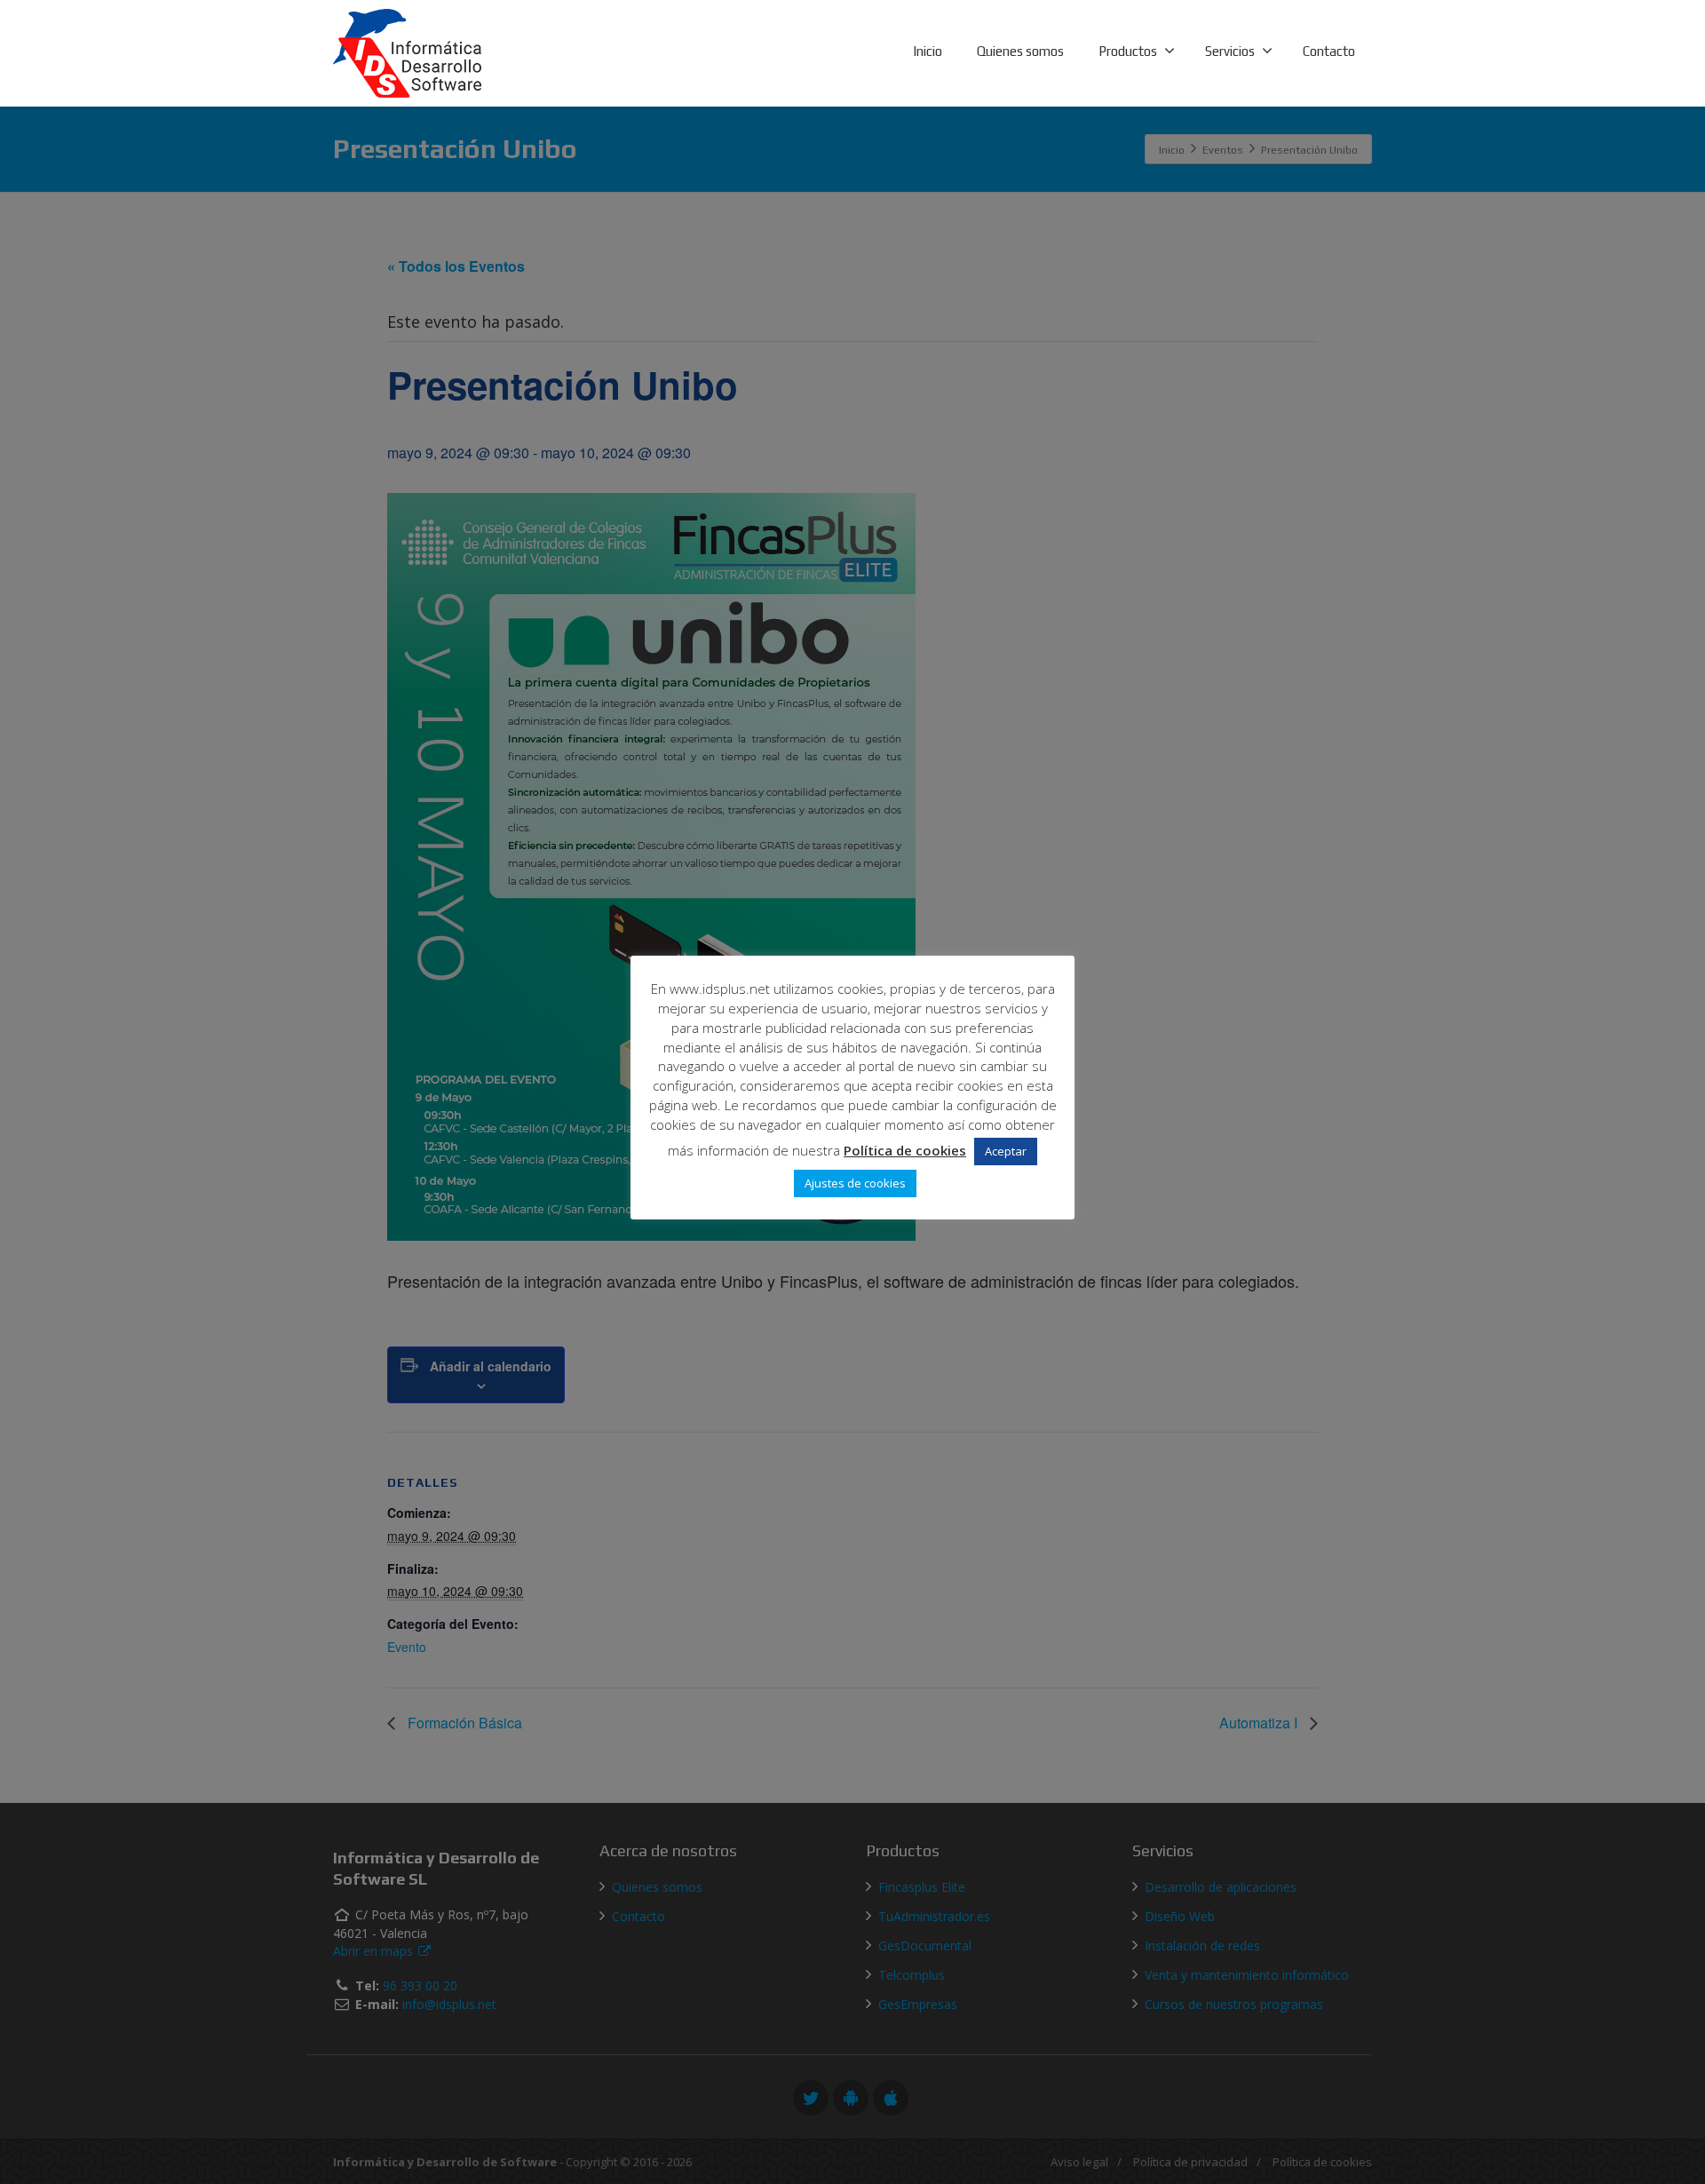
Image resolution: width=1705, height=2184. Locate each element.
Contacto (1329, 51)
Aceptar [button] (1006, 1151)
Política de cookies (905, 1150)
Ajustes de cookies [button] (855, 1183)
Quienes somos (1020, 51)
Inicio (928, 51)
